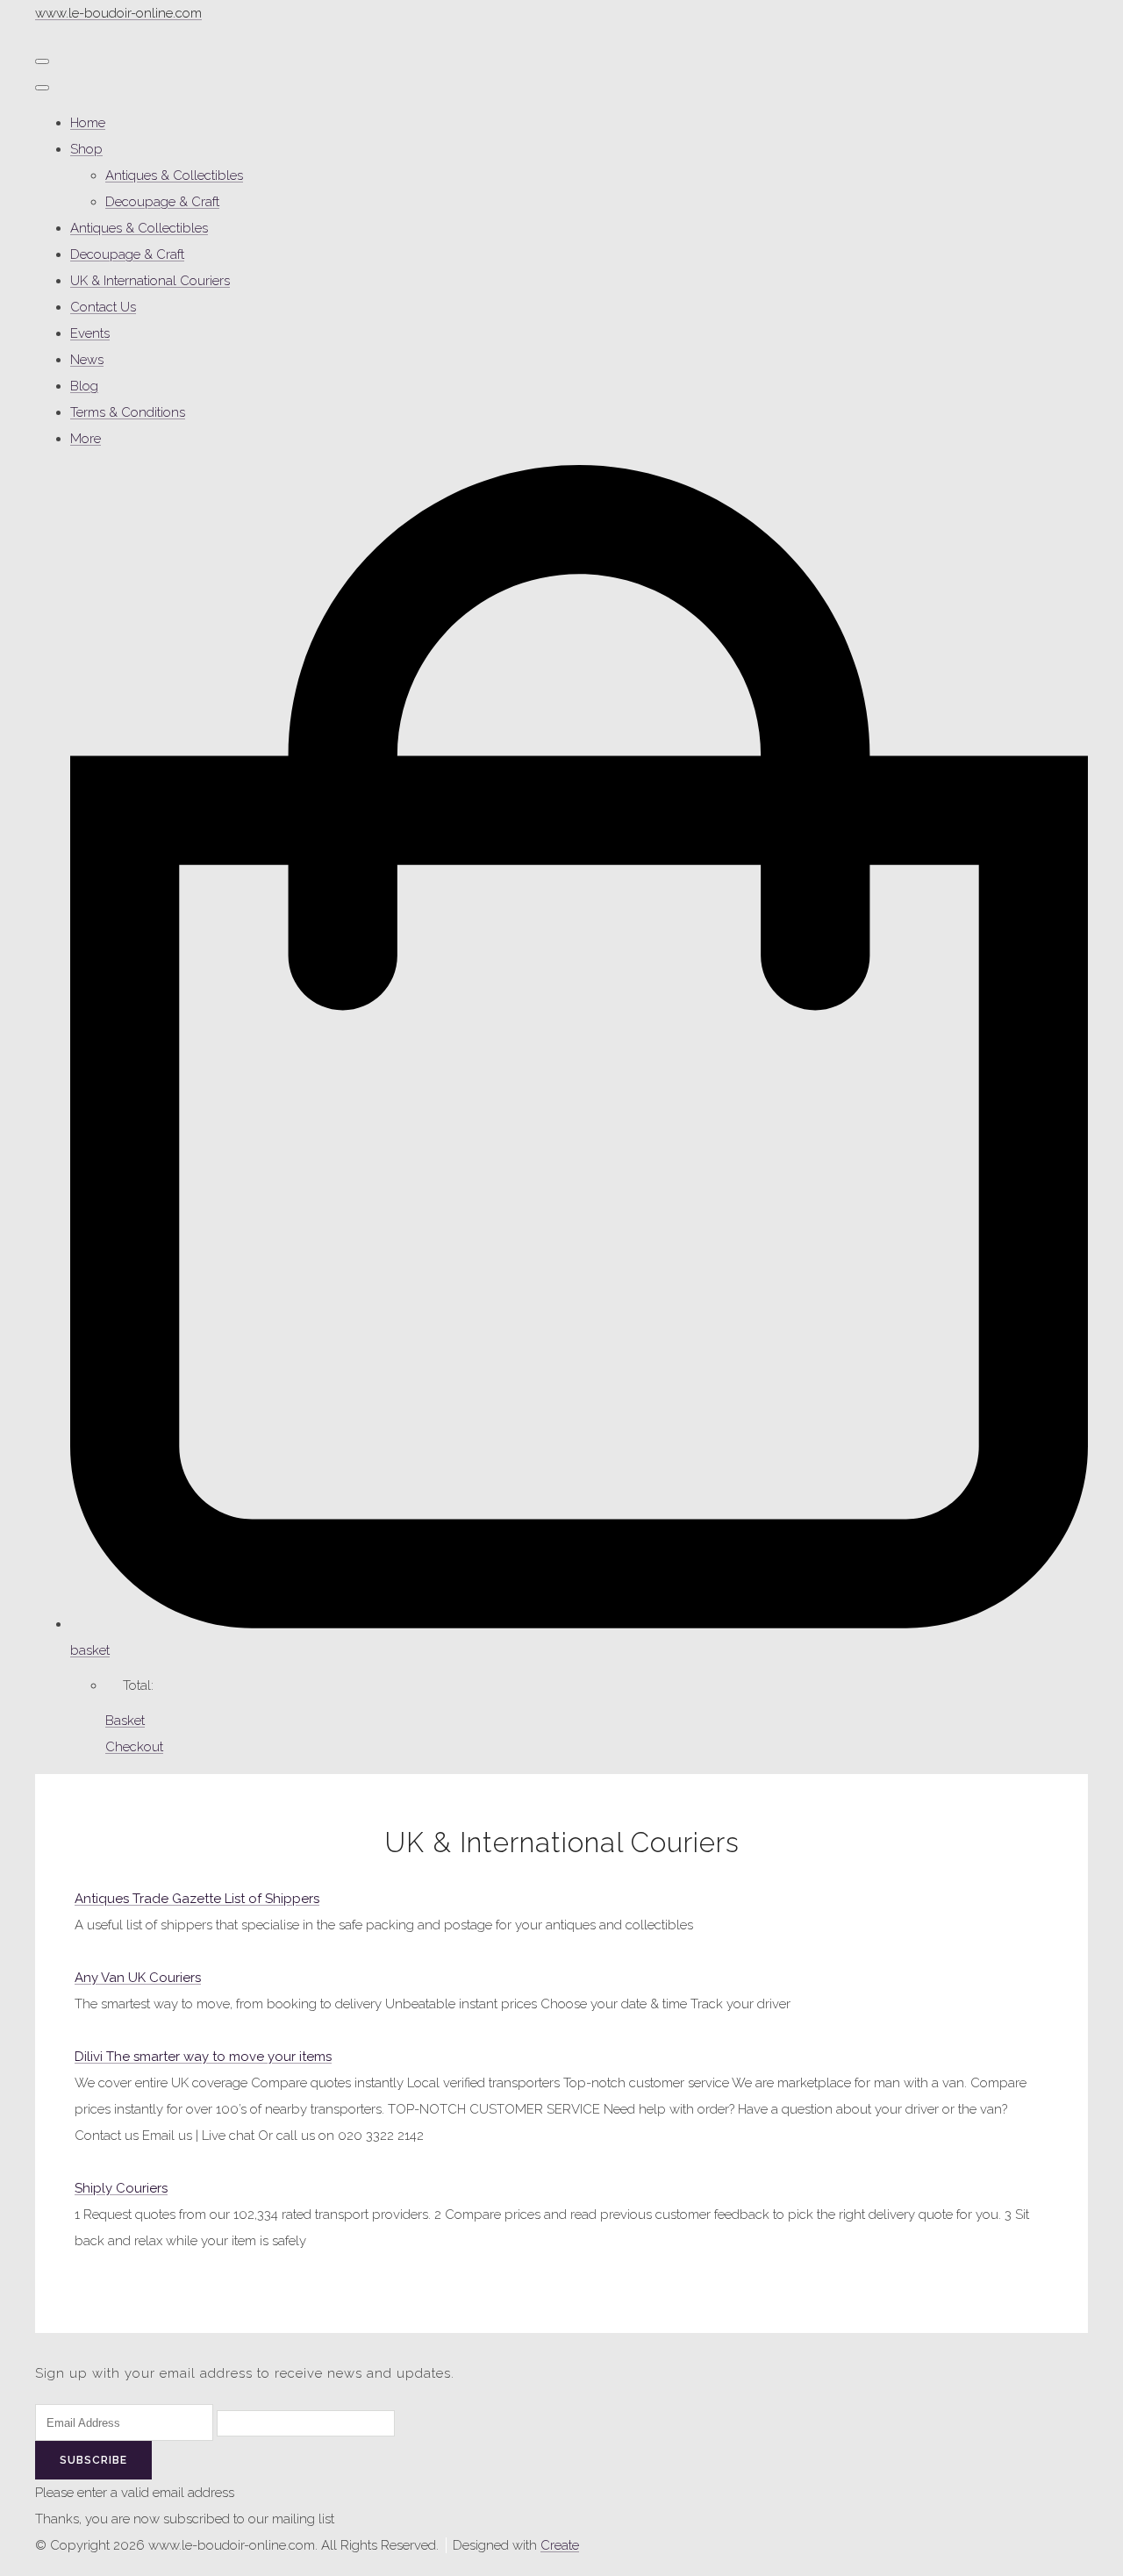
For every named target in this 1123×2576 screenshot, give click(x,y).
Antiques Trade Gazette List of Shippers (197, 1899)
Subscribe (93, 2460)
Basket (125, 1721)
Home (88, 123)
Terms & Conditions (128, 412)
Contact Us (103, 307)
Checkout (134, 1747)
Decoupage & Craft (162, 202)
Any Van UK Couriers (138, 1978)
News (87, 360)
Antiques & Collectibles (174, 175)
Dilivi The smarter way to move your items (203, 2057)
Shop (86, 149)
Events (90, 333)
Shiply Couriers (121, 2188)
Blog (84, 386)
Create (560, 2545)
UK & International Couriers (150, 281)
